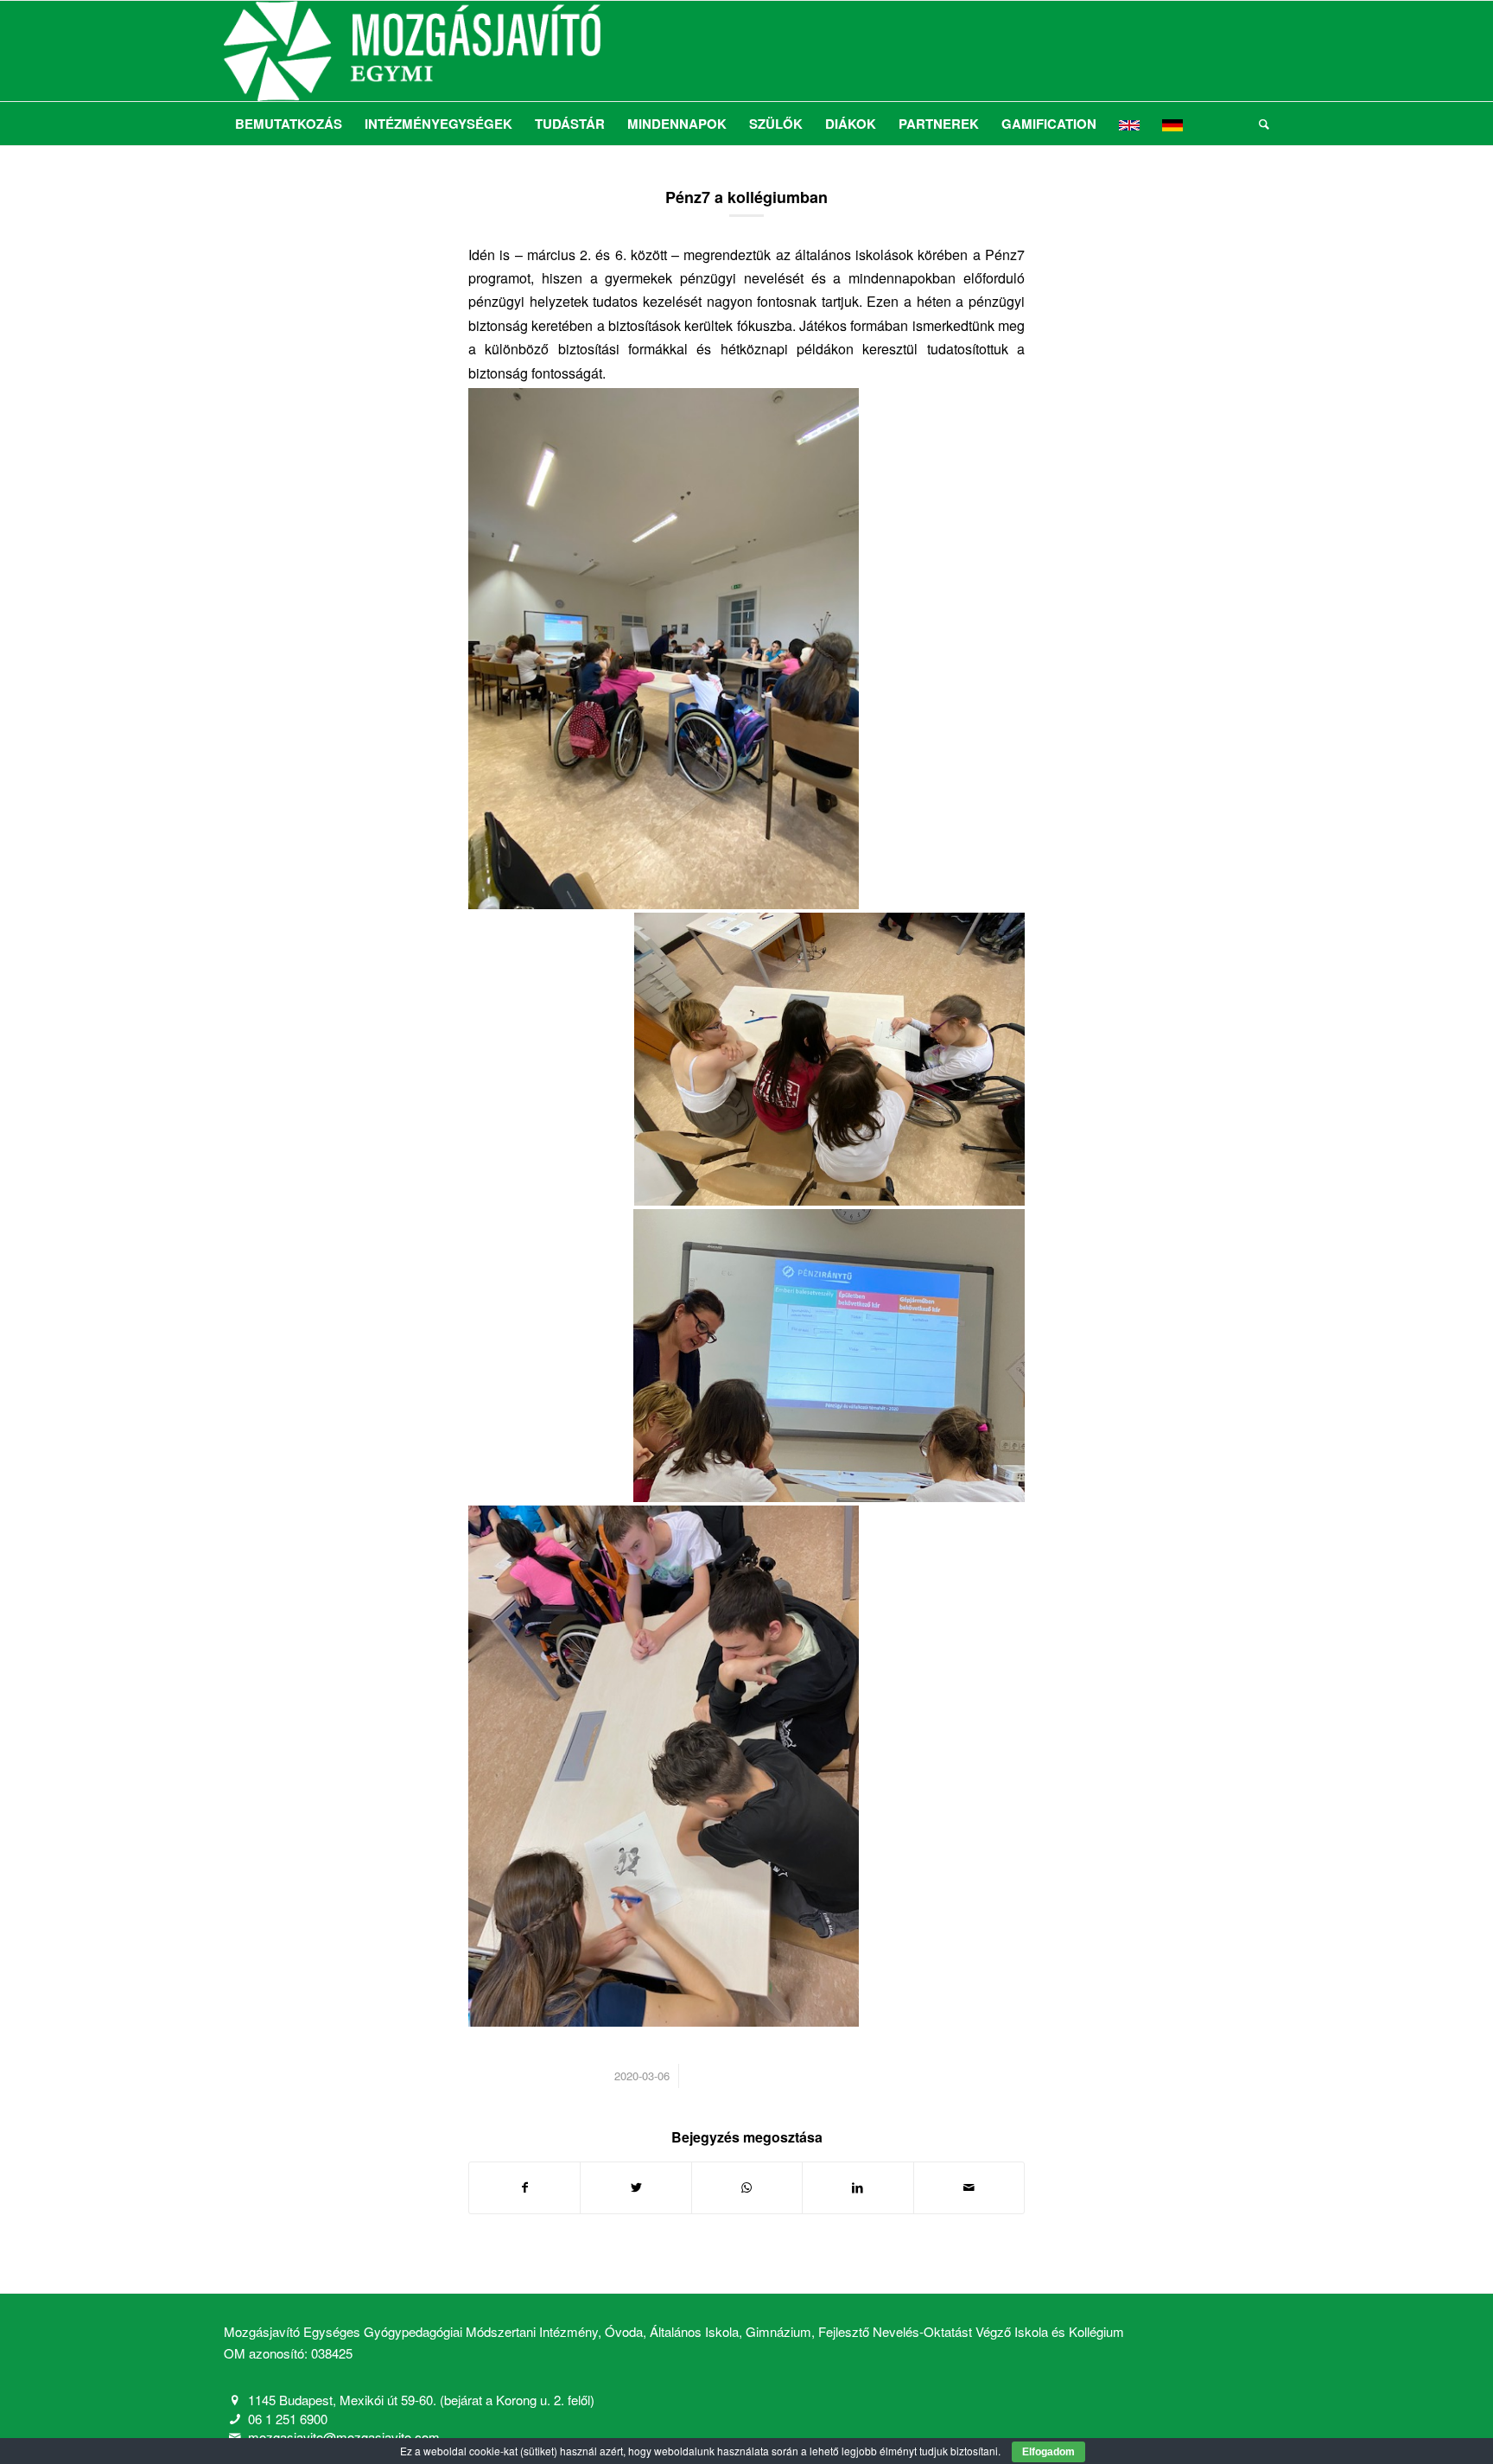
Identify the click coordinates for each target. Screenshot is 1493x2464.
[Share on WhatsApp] (747, 2187)
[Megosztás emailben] (969, 2187)
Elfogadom (1048, 2452)
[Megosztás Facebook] (524, 2187)
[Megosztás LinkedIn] (858, 2187)
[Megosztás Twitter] (635, 2187)
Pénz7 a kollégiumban (746, 197)
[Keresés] (1258, 124)
